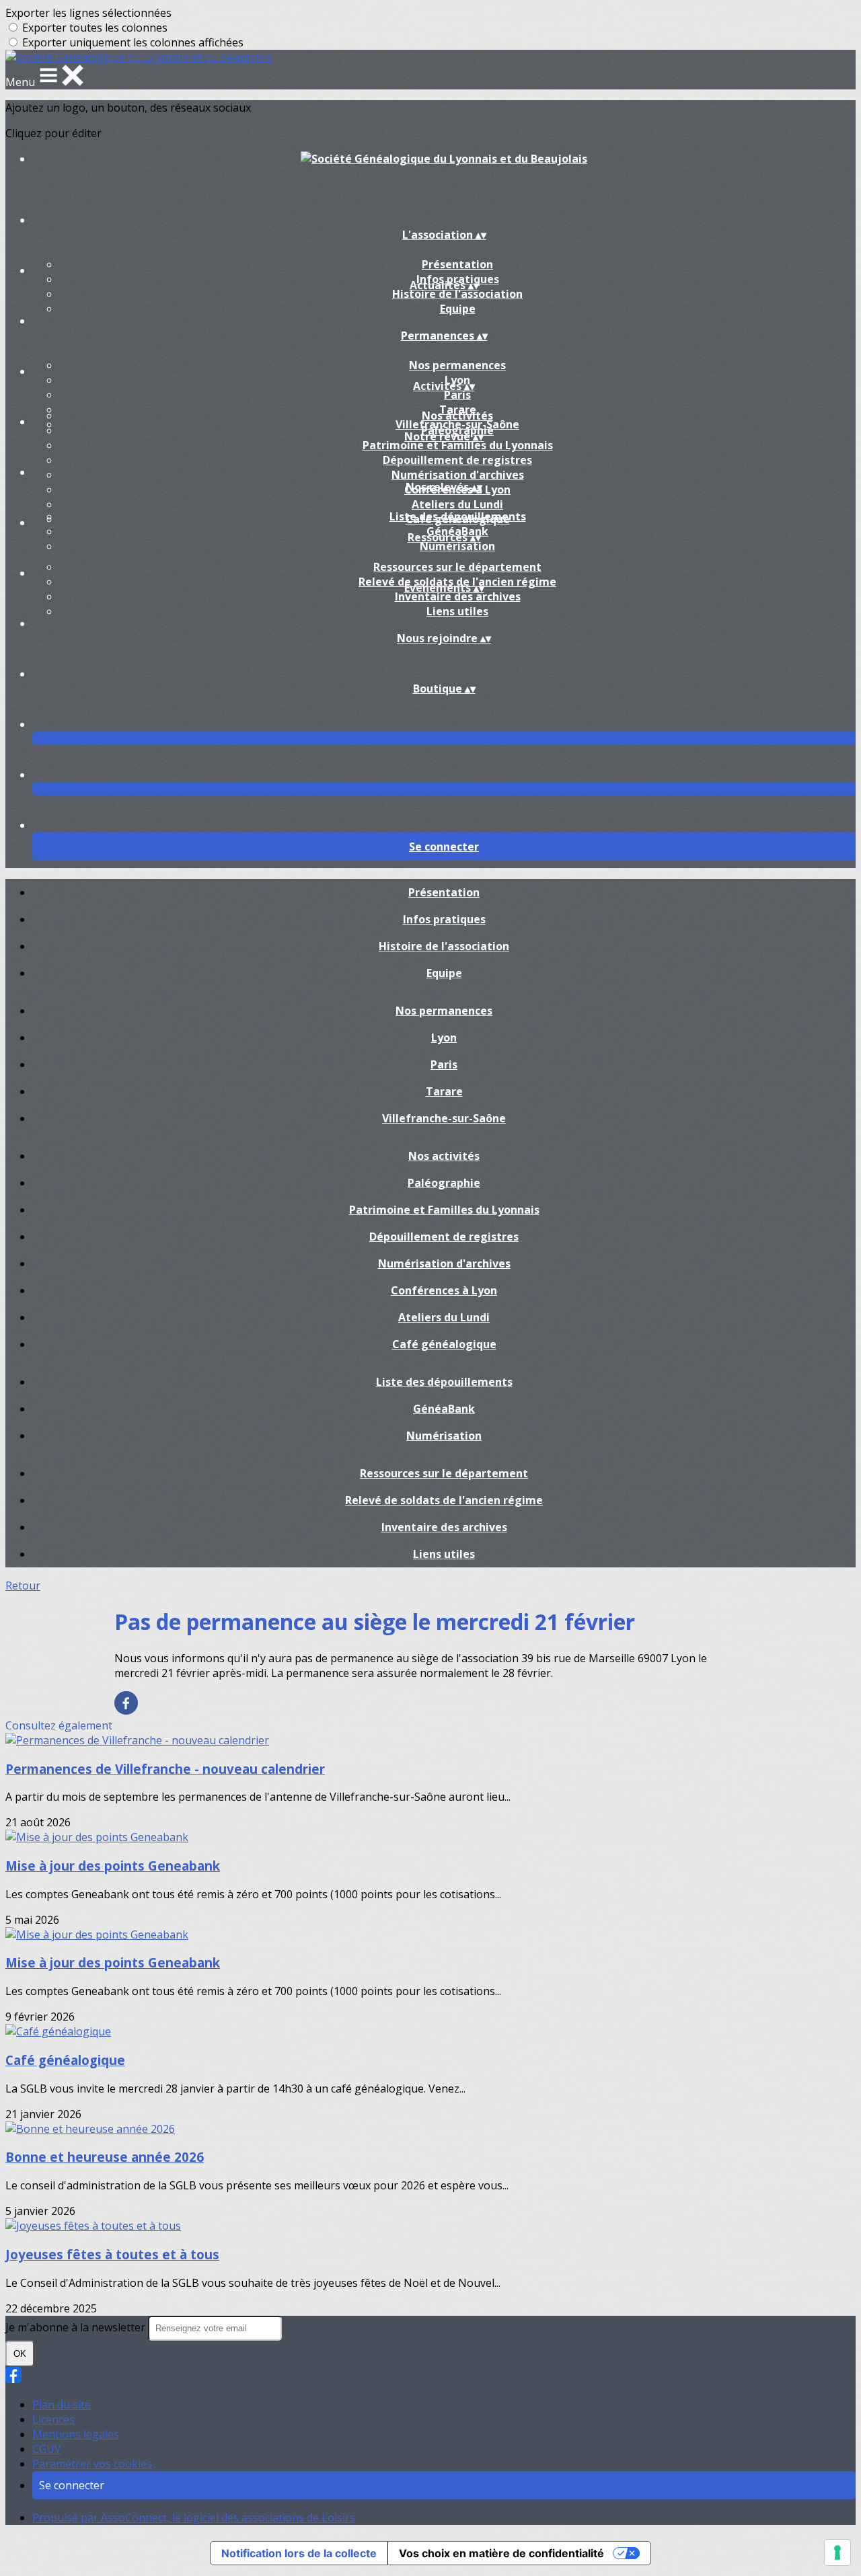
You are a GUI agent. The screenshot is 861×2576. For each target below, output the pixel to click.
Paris (457, 395)
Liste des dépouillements (458, 516)
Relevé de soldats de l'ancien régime (444, 1500)
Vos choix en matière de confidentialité (501, 2553)
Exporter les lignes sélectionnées (88, 13)
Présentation (457, 264)
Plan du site (62, 2405)
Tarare (444, 1091)
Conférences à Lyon (444, 1290)
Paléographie (444, 1183)
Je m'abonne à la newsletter (77, 2327)
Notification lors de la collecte (299, 2553)
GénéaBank (444, 1409)
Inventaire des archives (458, 596)
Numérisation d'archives (458, 475)
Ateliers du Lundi (457, 504)
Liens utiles (457, 611)
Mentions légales (76, 2434)
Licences (53, 2419)
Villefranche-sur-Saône (444, 1118)
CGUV (47, 2449)
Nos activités (457, 416)
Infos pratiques (444, 919)
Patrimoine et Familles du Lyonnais (458, 445)
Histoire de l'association (457, 294)
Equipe (458, 309)
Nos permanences (457, 365)
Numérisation (457, 546)
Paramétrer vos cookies (92, 2464)
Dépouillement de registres (457, 460)
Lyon (444, 1038)
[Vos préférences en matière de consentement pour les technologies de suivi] (837, 2552)
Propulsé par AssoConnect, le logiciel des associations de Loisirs (194, 2518)
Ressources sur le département (457, 567)
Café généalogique (444, 1344)
